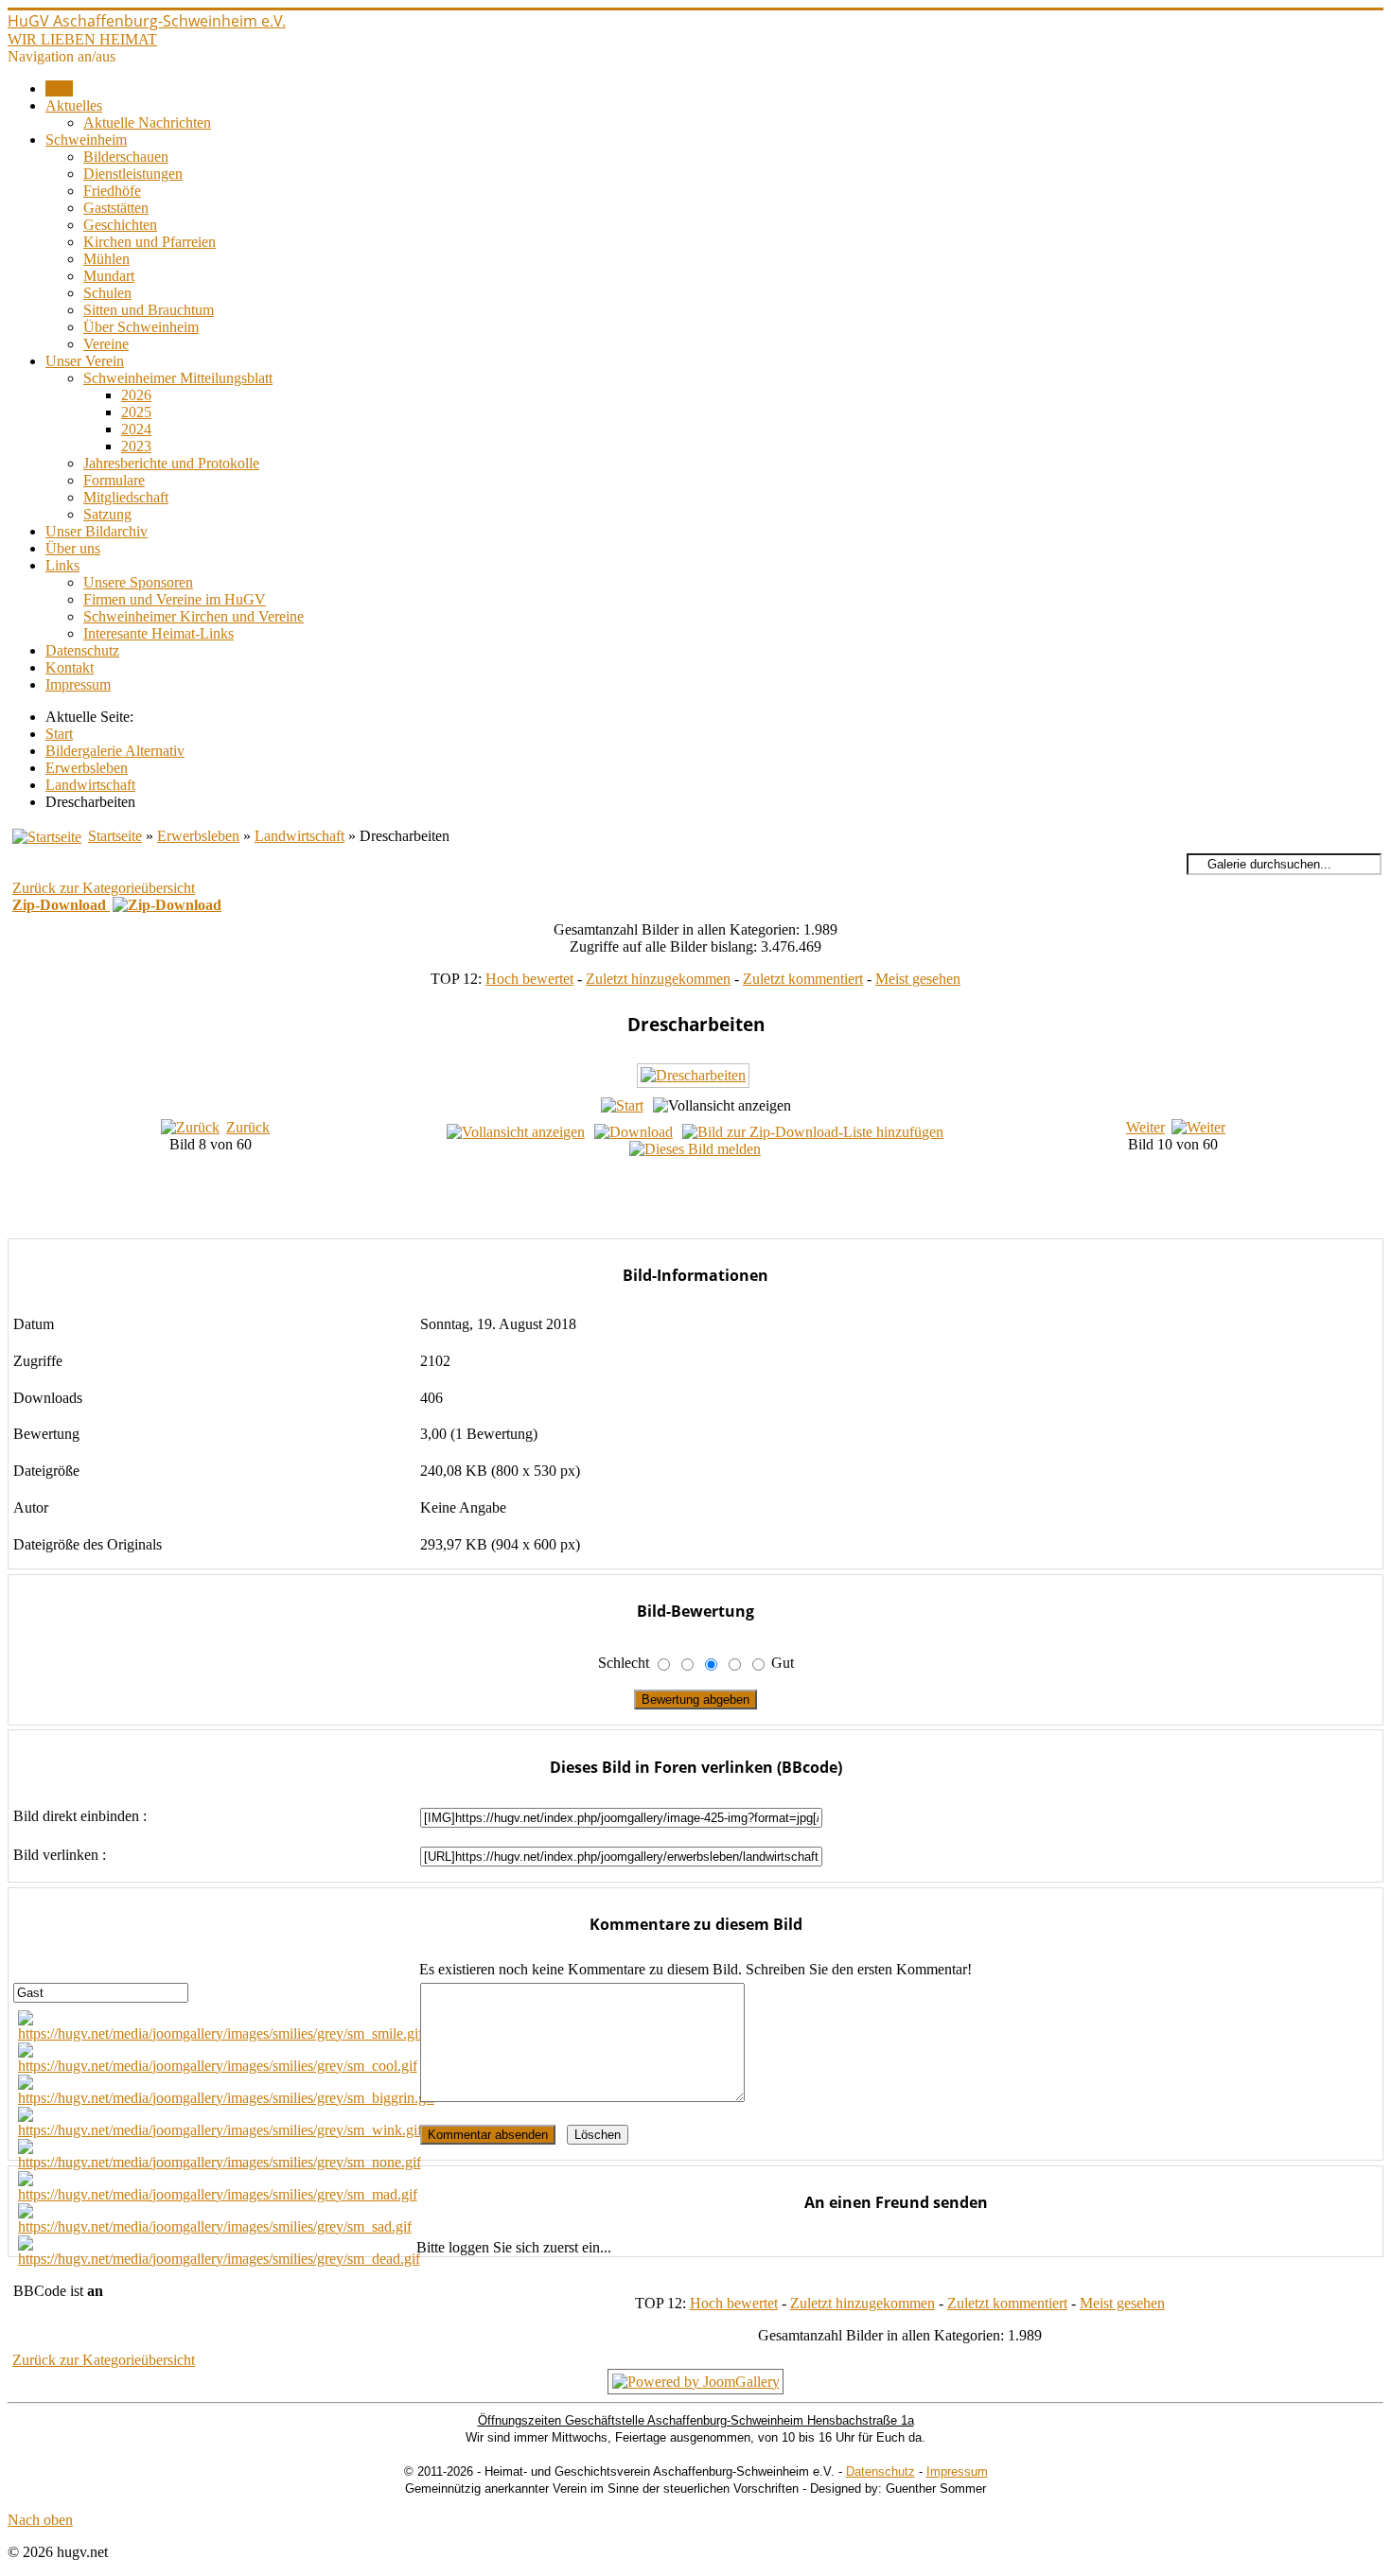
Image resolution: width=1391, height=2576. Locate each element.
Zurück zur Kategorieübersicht (104, 888)
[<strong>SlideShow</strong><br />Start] (622, 1105)
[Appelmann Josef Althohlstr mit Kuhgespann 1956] (714, 1204)
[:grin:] (226, 2098)
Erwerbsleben (198, 836)
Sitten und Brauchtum (149, 310)
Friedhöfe (112, 191)
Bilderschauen (126, 157)
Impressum (78, 684)
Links (62, 565)
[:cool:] (218, 2066)
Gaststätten (116, 208)
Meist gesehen (918, 979)
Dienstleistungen (133, 174)
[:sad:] (215, 2226)
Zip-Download (61, 905)
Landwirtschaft (299, 836)
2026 (136, 395)
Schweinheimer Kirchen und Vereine (194, 616)
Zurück (248, 1127)
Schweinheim (86, 140)
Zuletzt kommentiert (803, 979)
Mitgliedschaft (126, 497)
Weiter (1145, 1127)
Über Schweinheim (141, 327)
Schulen (107, 293)
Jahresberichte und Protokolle (171, 463)
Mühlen (106, 259)
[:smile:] (220, 2033)
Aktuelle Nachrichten (147, 123)
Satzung (107, 514)
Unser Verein (85, 361)
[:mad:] (218, 2194)
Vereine (106, 344)
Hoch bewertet (529, 979)
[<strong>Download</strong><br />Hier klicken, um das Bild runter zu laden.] (634, 1132)
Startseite (115, 836)
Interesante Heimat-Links (158, 633)
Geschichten (120, 225)
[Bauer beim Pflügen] (714, 1225)
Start (59, 88)
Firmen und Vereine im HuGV (175, 599)
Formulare (114, 480)
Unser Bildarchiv (97, 531)
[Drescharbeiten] (695, 1084)
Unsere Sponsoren (138, 582)
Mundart (109, 276)
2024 (136, 429)
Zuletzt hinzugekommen (658, 979)
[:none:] (220, 2162)
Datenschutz (82, 650)
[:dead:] (219, 2259)
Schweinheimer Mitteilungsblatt (178, 378)
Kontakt (70, 667)
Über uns (73, 548)
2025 (136, 412)
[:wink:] (220, 2130)
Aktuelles (74, 105)
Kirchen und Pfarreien (150, 242)
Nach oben (40, 2520)
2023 (136, 446)
